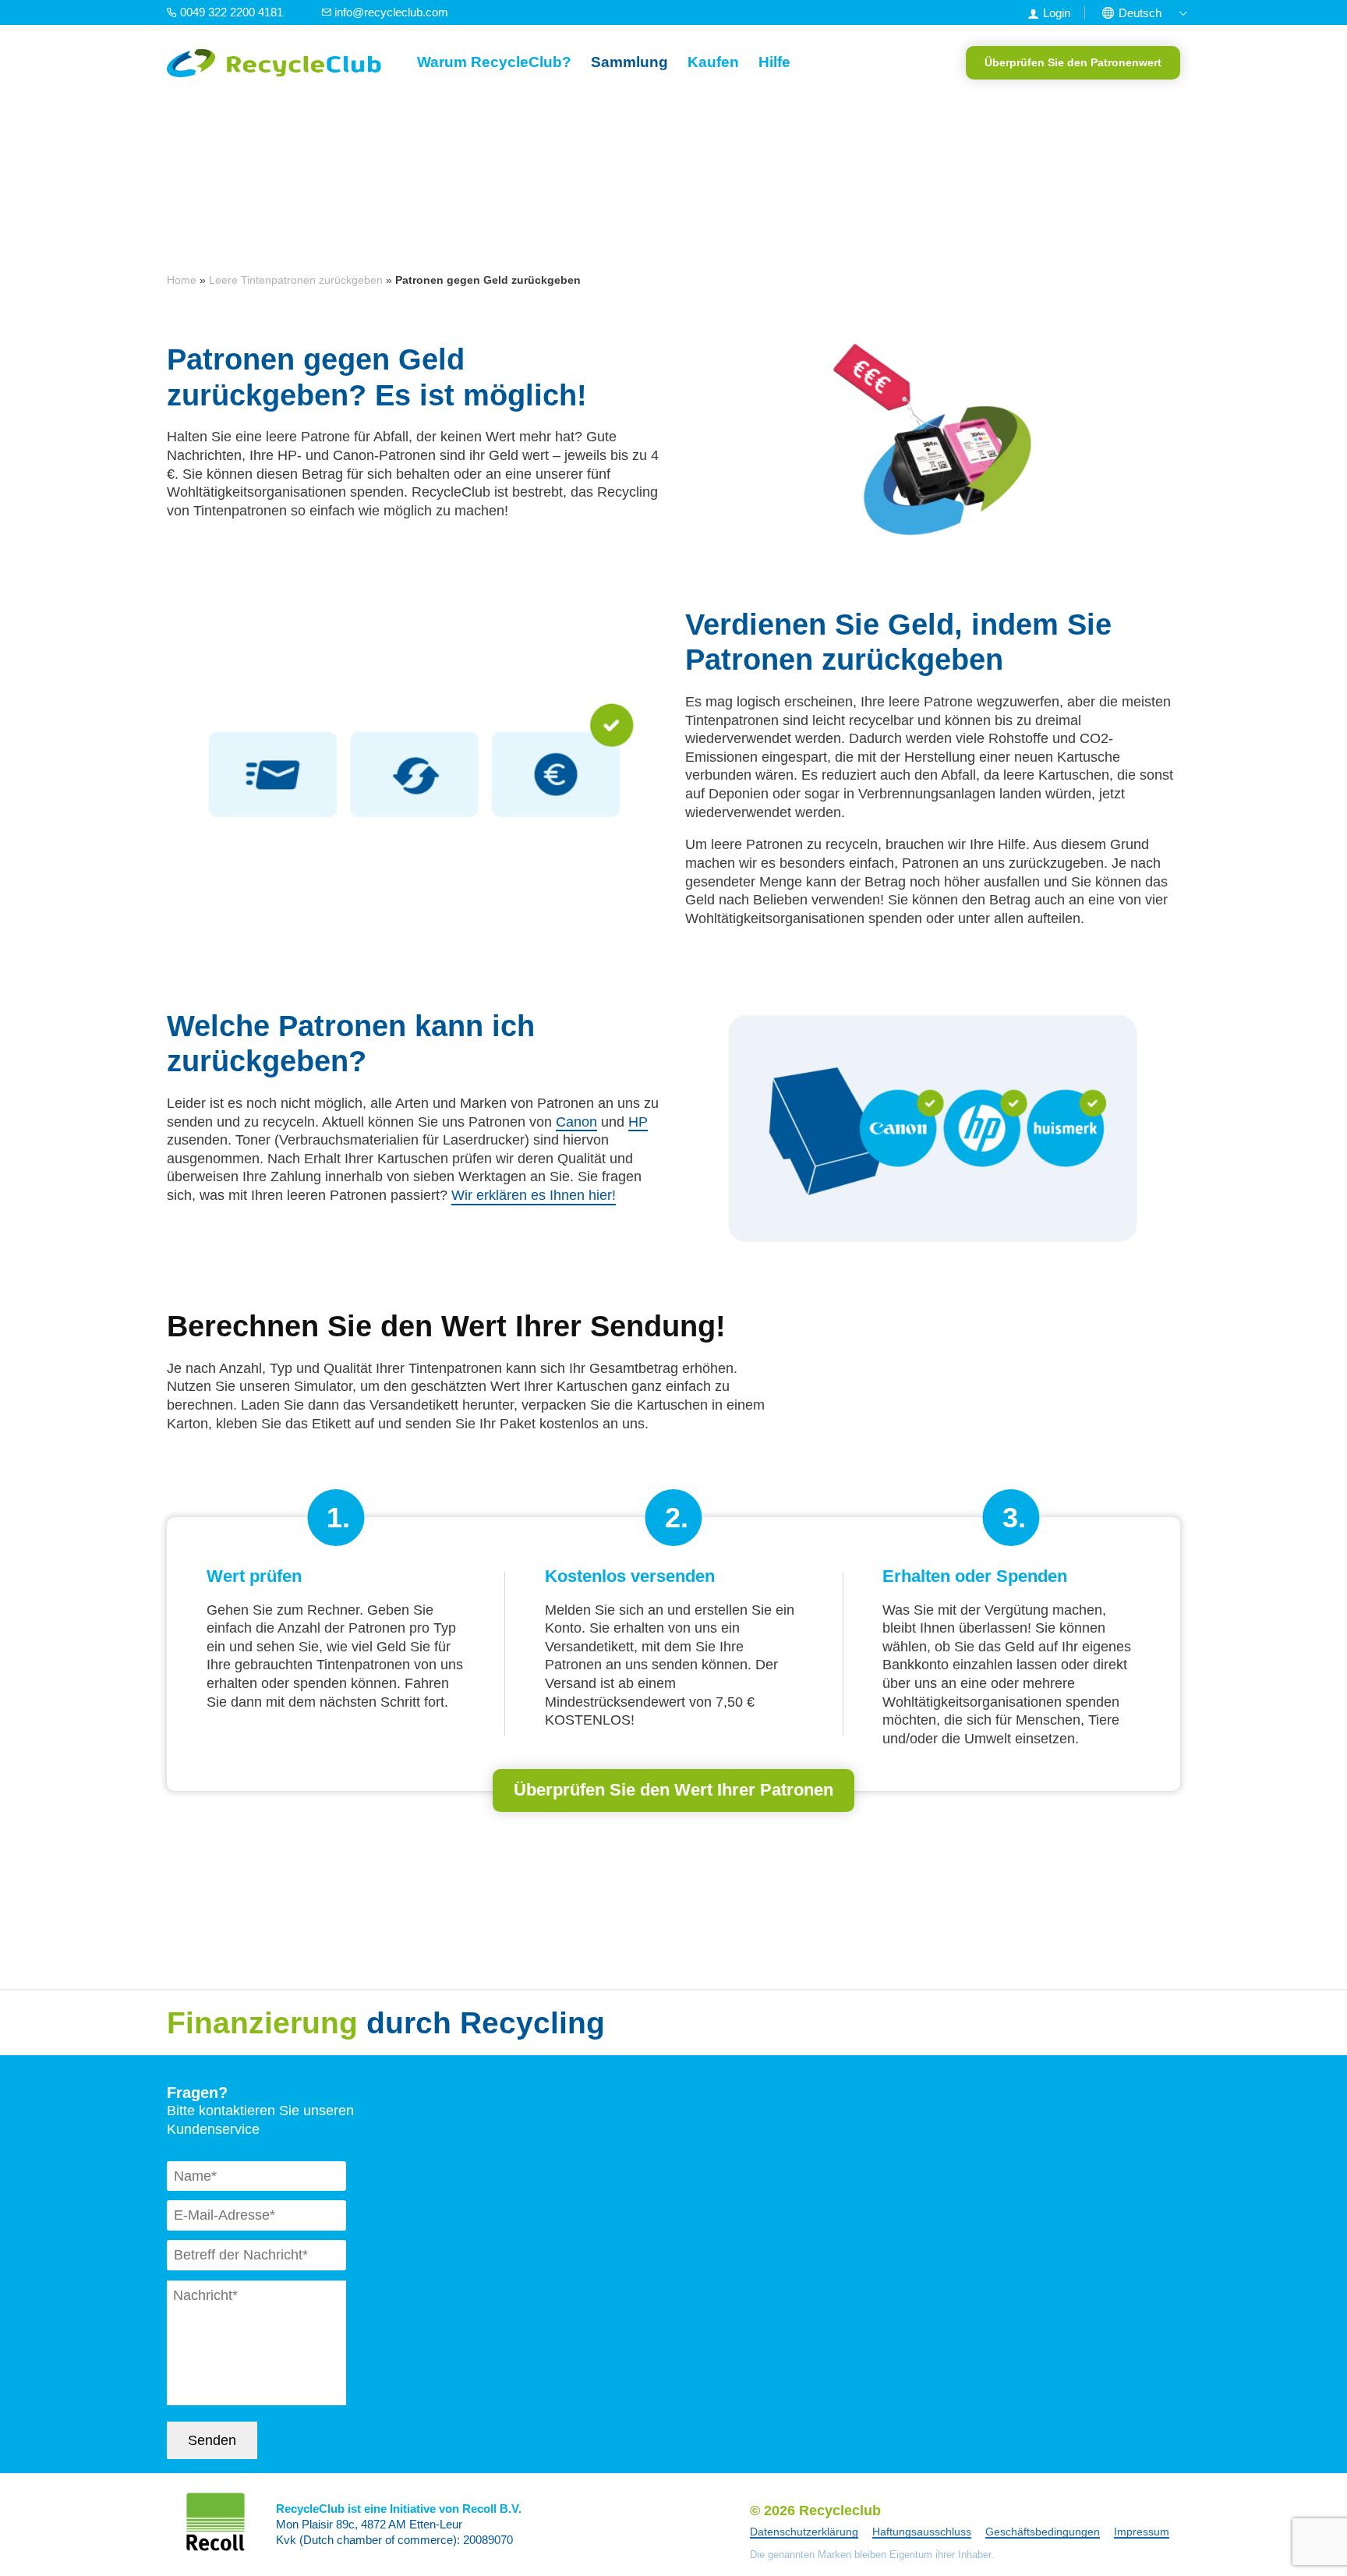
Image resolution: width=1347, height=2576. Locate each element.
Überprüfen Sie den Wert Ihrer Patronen (673, 1790)
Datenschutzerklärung (804, 2532)
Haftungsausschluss (922, 2532)
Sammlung (629, 62)
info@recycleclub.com (390, 12)
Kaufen (713, 62)
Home (182, 280)
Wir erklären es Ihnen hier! (534, 1195)
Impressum (1142, 2532)
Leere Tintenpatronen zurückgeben (296, 280)
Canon (576, 1122)
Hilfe (774, 62)
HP (638, 1122)
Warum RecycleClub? (494, 62)
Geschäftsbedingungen (1043, 2532)
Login (1057, 13)
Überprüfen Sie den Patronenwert (1073, 62)
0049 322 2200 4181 (232, 12)
